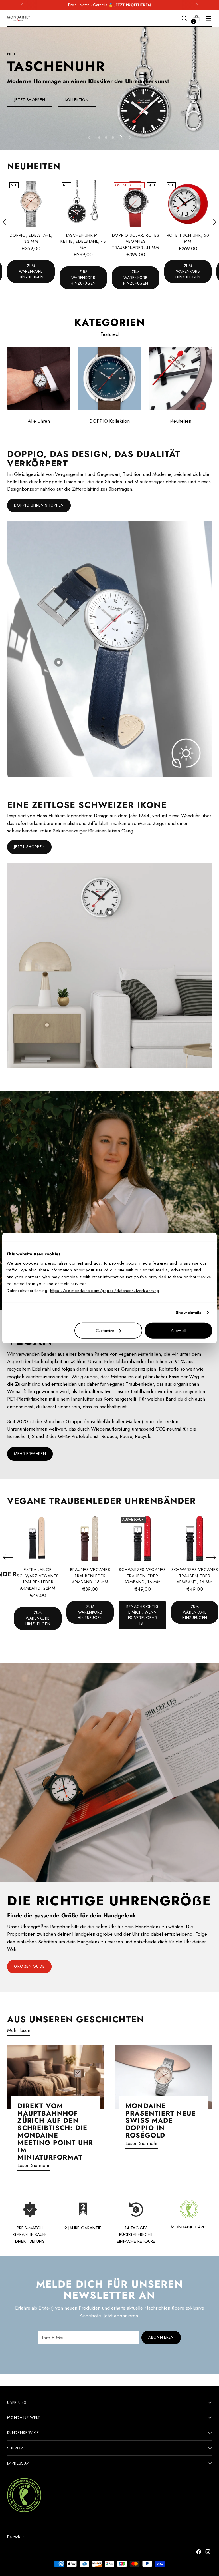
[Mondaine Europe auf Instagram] (208, 2553)
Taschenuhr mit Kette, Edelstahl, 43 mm (83, 241)
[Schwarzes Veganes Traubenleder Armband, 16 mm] (142, 1539)
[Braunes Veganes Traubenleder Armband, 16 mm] (90, 1539)
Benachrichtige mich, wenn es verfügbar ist (143, 1615)
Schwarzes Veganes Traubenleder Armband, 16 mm (142, 1576)
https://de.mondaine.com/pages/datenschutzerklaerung (105, 1290)
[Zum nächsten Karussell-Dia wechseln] (130, 137)
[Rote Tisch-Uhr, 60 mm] (188, 204)
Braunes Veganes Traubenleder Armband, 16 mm (90, 1576)
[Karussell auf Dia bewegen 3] (113, 137)
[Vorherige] (22, 5)
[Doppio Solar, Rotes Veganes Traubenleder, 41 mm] (136, 204)
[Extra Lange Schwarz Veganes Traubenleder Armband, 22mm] (38, 1539)
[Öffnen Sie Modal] (58, 662)
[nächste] (197, 5)
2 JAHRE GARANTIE (83, 2228)
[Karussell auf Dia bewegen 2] (106, 137)
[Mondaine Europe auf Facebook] (199, 2553)
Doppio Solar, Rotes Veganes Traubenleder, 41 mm (136, 241)
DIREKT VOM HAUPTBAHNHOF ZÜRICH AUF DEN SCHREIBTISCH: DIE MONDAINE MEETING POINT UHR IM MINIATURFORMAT (55, 2132)
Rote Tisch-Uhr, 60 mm (188, 238)
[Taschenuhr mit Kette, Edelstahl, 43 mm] (83, 204)
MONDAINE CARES (189, 2227)
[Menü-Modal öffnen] (209, 18)
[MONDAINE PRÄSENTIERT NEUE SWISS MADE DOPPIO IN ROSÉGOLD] (164, 2077)
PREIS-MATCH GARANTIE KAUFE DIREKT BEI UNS (30, 2234)
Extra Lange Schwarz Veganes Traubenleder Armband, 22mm (38, 1579)
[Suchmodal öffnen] (184, 18)
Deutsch (14, 2537)
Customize (105, 1330)
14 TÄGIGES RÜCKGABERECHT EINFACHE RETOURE (136, 2234)
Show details (188, 1313)
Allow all (179, 1330)
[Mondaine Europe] (19, 19)
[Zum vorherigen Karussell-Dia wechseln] (89, 137)
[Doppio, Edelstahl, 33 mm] (31, 204)
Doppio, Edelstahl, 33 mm (31, 238)
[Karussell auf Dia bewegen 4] (120, 137)
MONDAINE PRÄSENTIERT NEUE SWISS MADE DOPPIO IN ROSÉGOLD (161, 2121)
